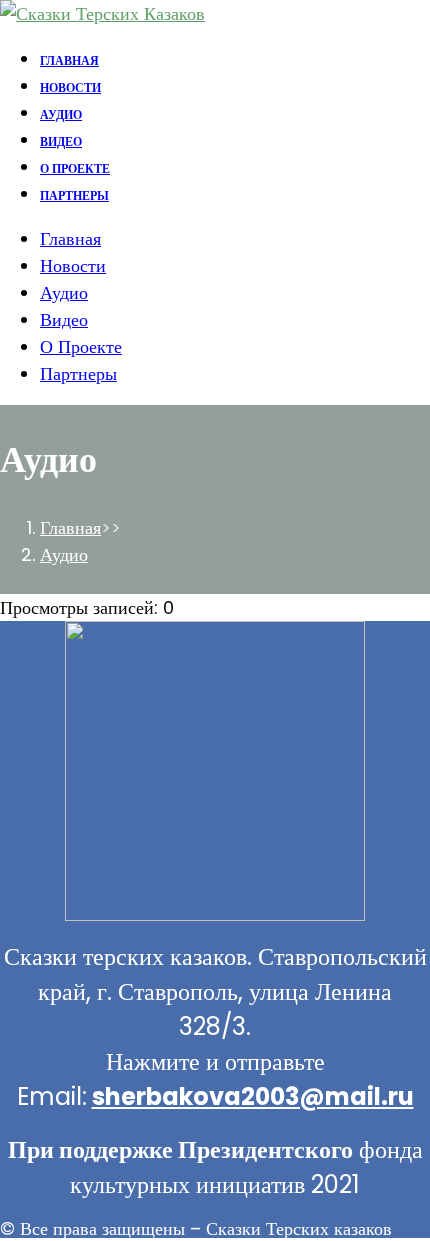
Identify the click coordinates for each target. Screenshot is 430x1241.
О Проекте (81, 346)
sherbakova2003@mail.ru (253, 1096)
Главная (70, 238)
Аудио (64, 292)
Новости (73, 265)
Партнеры (78, 373)
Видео (64, 319)
